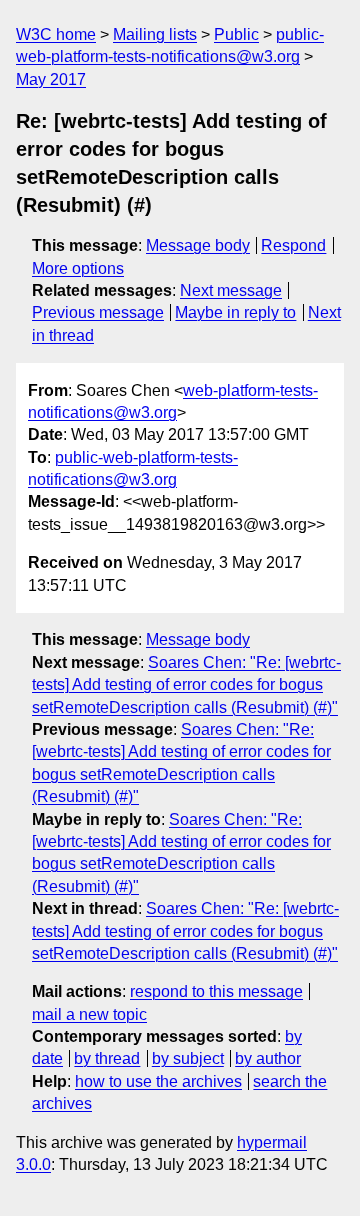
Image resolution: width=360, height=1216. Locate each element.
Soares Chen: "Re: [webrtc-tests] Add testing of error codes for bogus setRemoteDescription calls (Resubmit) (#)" (186, 685)
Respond (293, 245)
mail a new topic (89, 1014)
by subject (188, 1058)
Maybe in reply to (235, 312)
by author (268, 1058)
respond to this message (216, 991)
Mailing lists (155, 34)
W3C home (56, 34)
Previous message (98, 312)
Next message (231, 290)
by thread (107, 1058)
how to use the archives (158, 1081)
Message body (198, 245)
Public (236, 34)
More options (78, 268)
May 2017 (51, 79)
